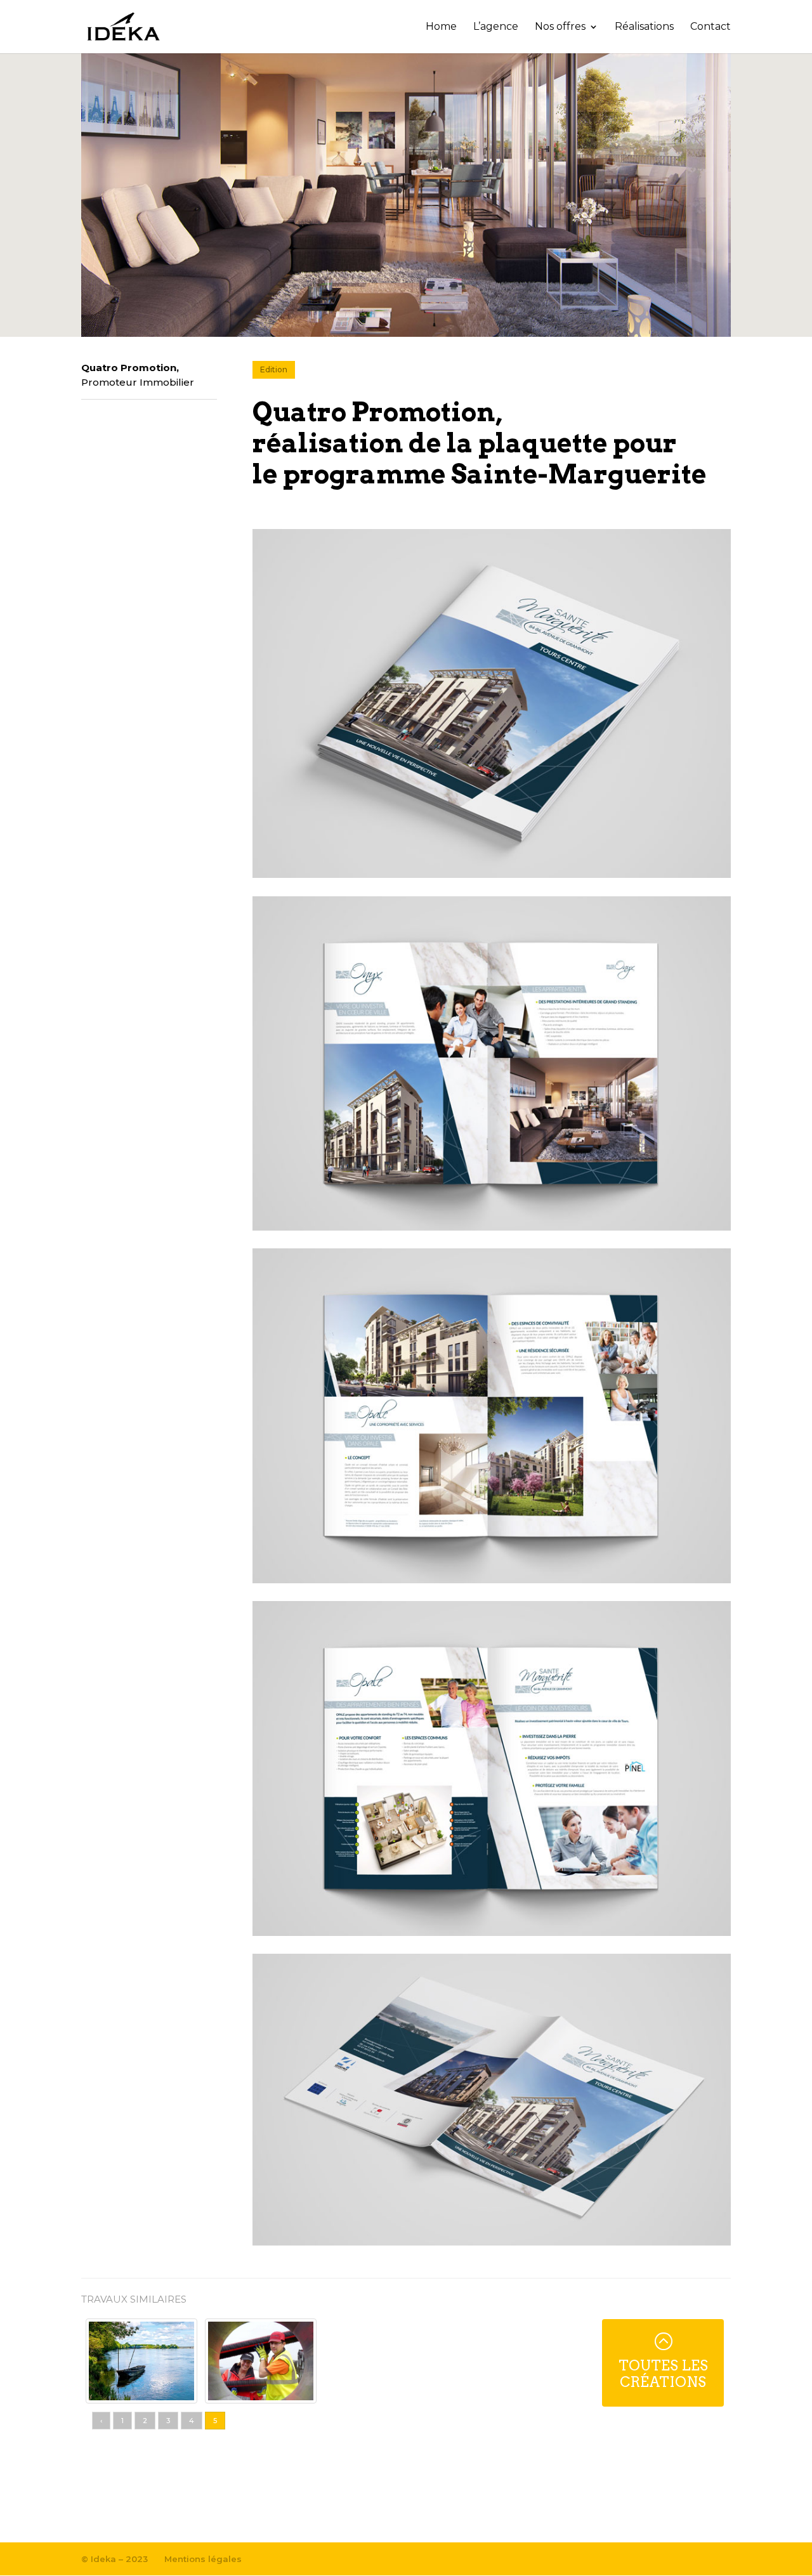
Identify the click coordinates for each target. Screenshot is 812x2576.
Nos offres (560, 27)
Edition (274, 369)
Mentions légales (203, 2559)
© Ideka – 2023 (115, 2559)
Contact (710, 27)
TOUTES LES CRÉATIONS (663, 2374)
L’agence (496, 27)
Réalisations (644, 27)
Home (441, 27)
